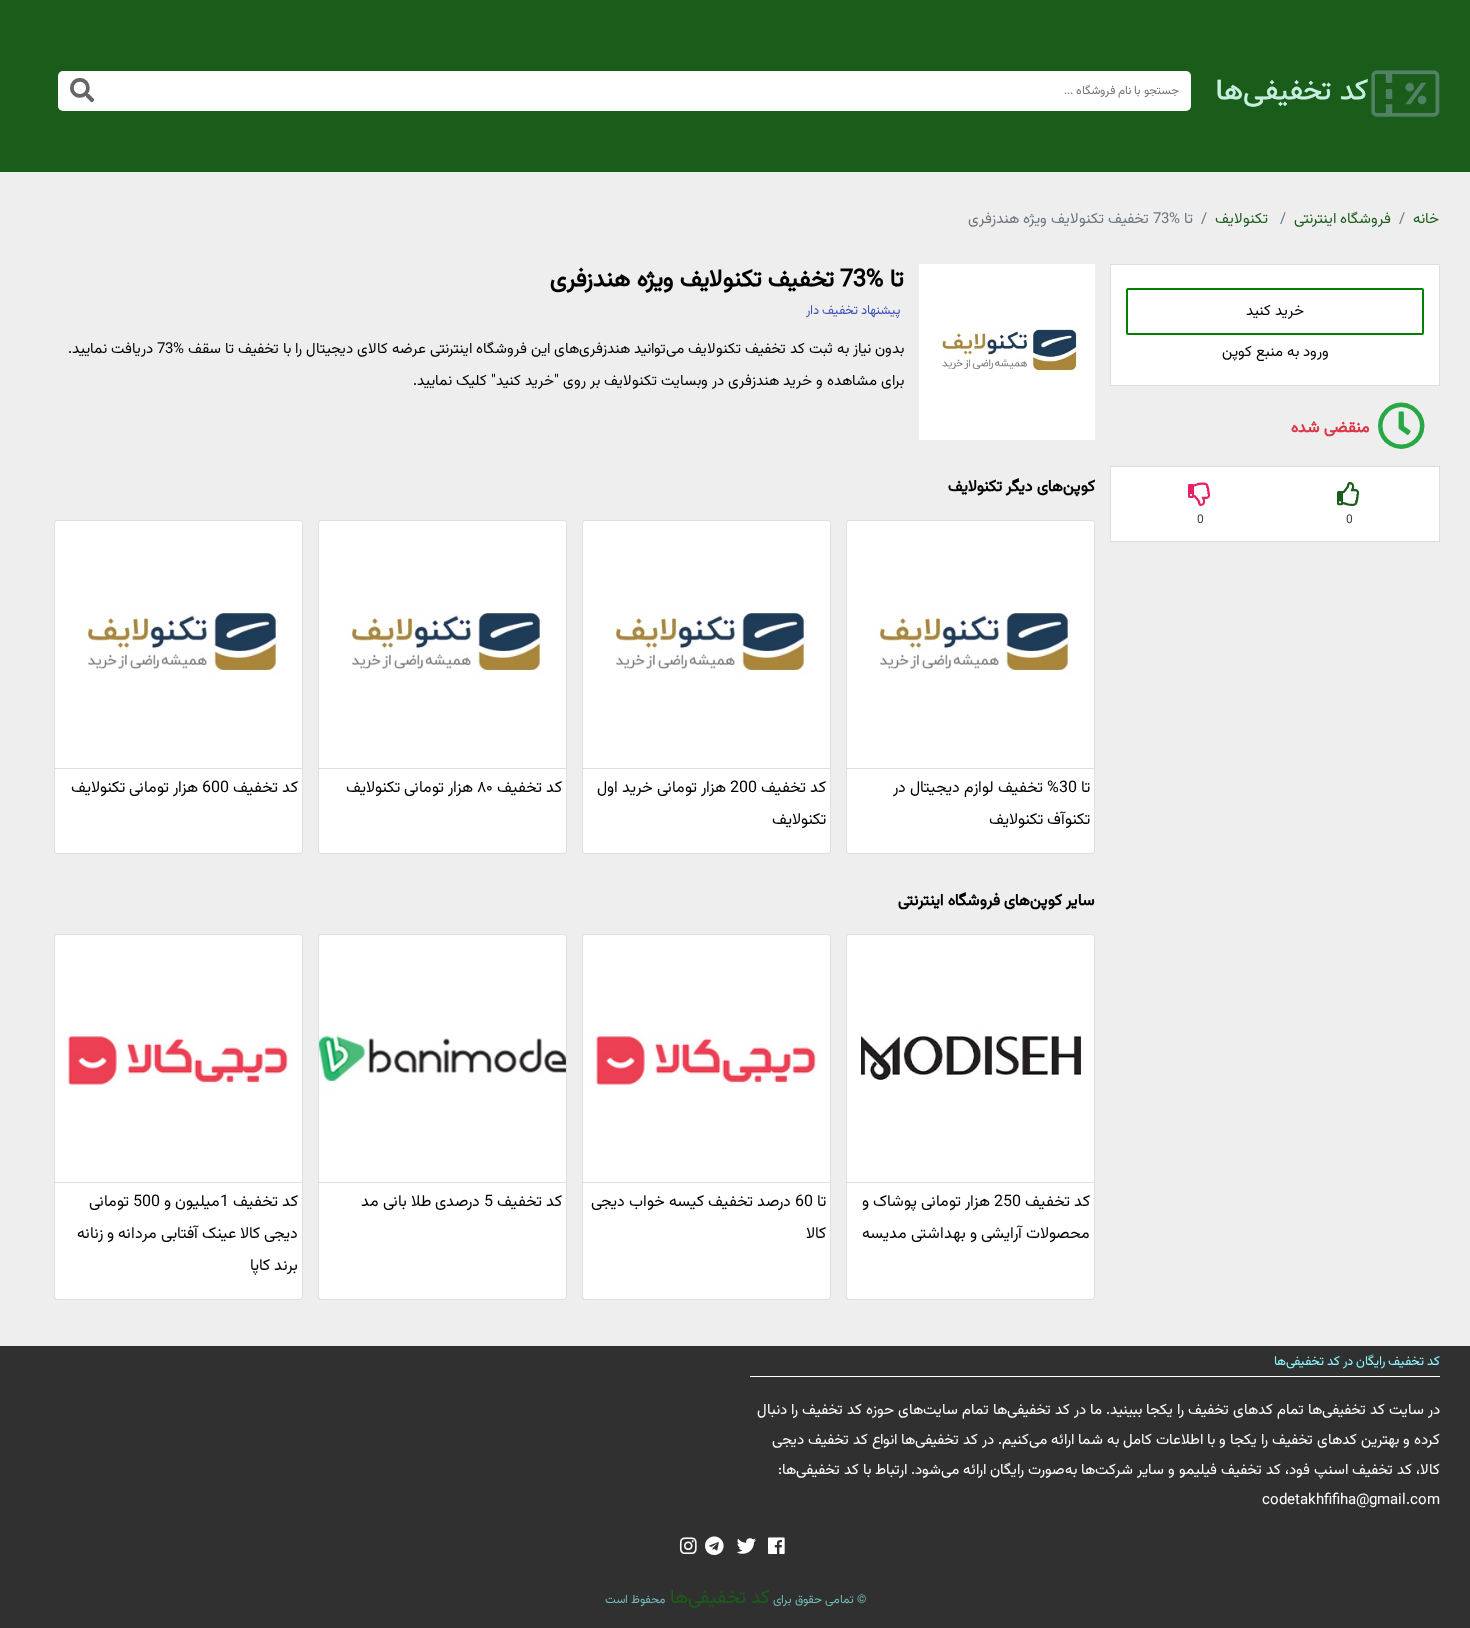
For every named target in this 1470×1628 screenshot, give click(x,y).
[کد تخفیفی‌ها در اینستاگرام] (688, 1548)
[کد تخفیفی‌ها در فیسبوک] (776, 1548)
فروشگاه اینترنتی (1342, 219)
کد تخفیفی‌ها (717, 1598)
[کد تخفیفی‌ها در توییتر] (746, 1548)
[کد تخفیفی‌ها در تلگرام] (714, 1548)
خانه (1426, 219)
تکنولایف (1241, 219)
